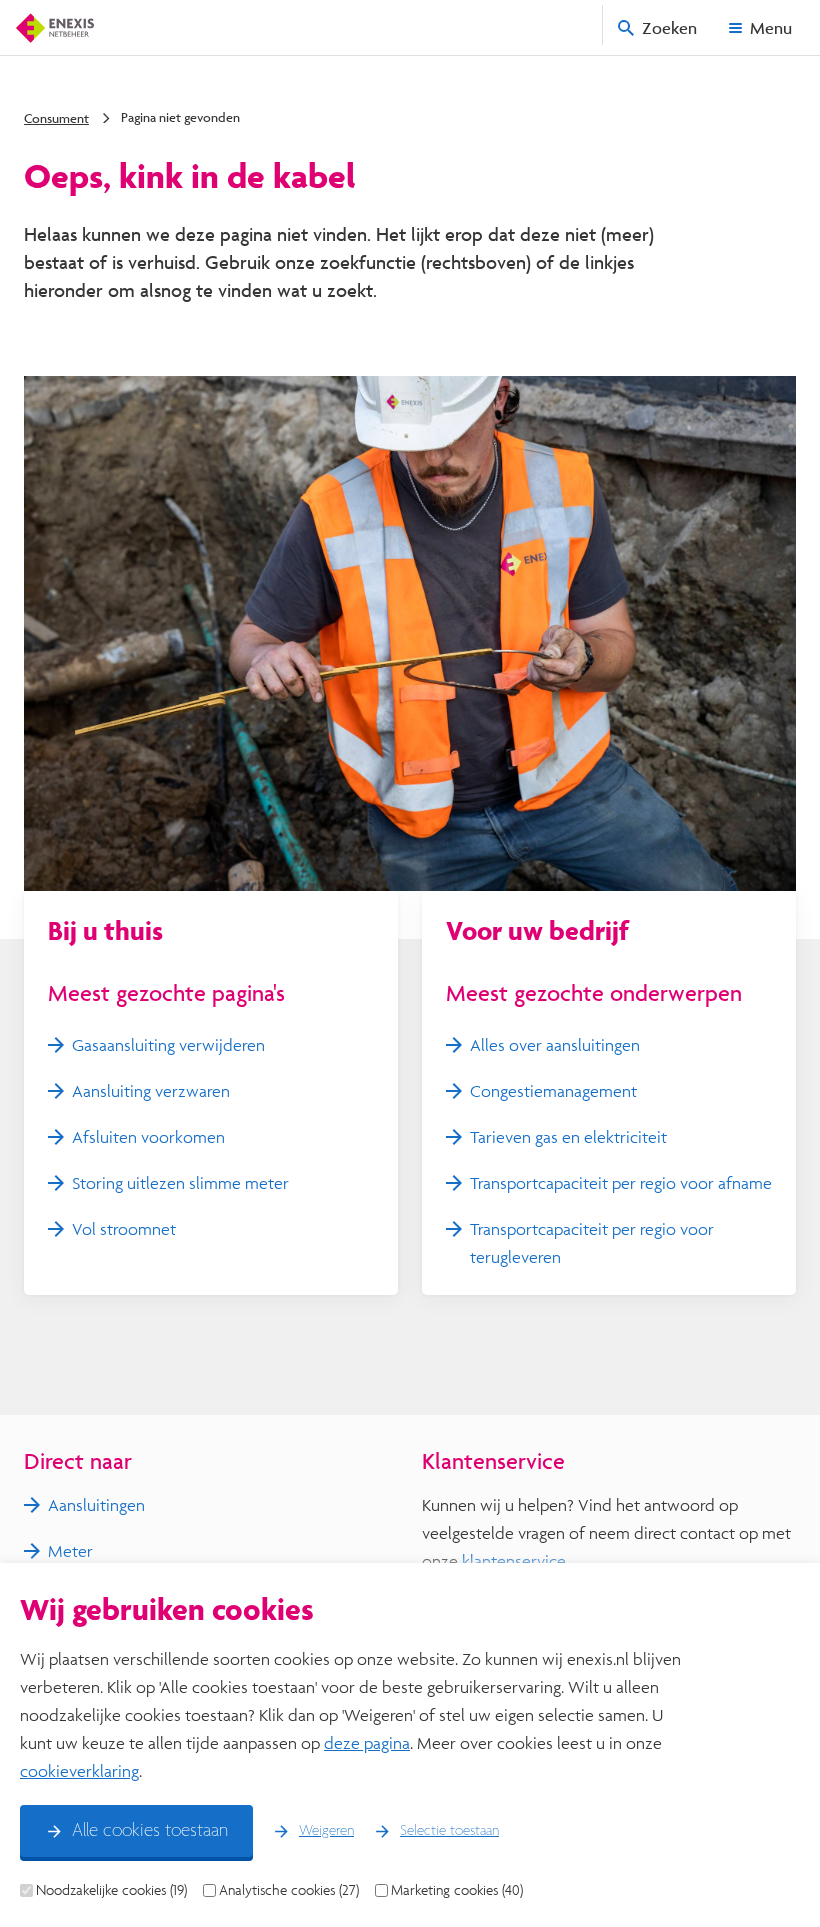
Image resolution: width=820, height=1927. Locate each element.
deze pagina (367, 1742)
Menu (771, 27)
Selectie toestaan (449, 1831)
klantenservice (514, 1560)
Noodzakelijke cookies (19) (111, 1890)
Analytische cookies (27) (289, 1890)
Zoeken (669, 27)
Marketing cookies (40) (457, 1890)
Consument (56, 118)
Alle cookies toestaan (150, 1831)
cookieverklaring (79, 1770)
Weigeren (326, 1831)
